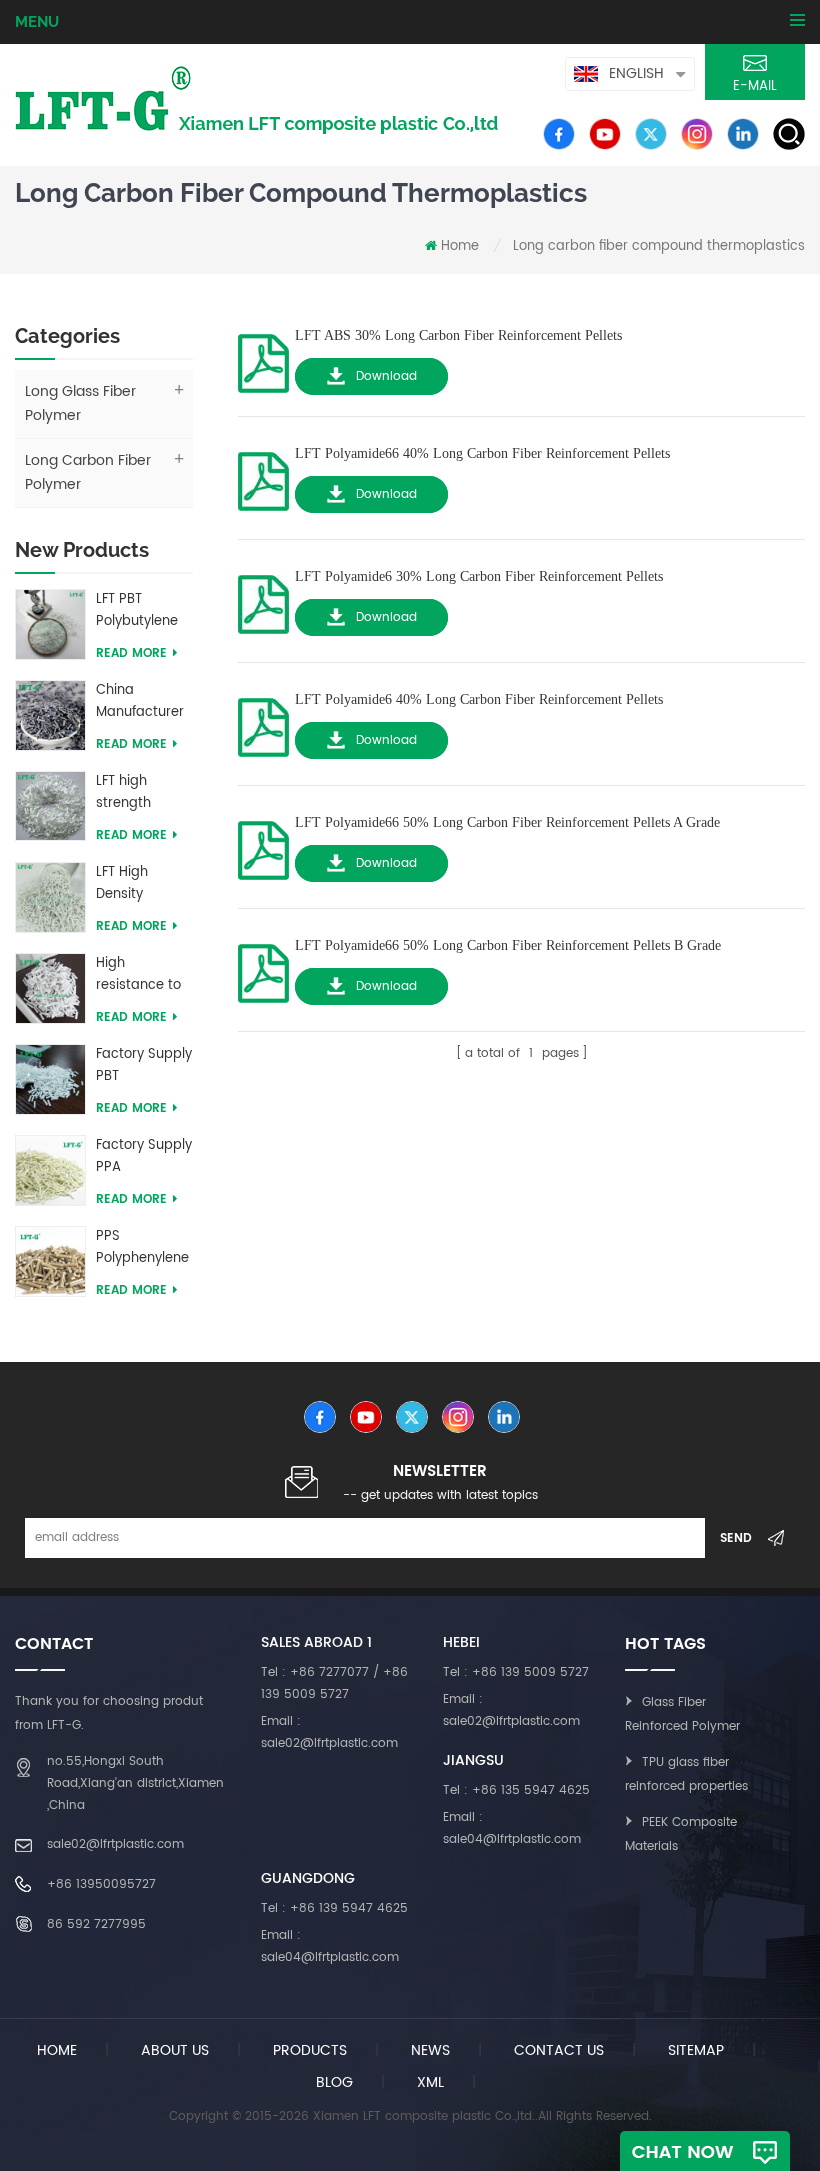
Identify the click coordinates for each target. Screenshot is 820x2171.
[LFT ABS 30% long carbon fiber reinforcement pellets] (263, 357)
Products (310, 2050)
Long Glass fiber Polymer (80, 403)
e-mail (755, 86)
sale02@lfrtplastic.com (115, 1844)
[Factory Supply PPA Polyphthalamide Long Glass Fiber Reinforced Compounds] (50, 1169)
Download (386, 376)
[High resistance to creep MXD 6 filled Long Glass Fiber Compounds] (50, 987)
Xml (430, 2082)
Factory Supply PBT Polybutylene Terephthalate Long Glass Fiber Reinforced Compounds (144, 1066)
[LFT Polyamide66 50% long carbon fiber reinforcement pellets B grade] (263, 967)
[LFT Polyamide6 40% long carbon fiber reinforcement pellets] (263, 721)
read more (131, 653)
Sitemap (696, 2050)
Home (460, 246)
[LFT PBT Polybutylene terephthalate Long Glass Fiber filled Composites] (50, 623)
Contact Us (559, 2050)
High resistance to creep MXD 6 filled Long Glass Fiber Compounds (138, 975)
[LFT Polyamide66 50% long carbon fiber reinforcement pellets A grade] (263, 844)
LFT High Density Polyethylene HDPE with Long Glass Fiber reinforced (136, 884)
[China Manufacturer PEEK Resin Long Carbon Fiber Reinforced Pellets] (50, 714)
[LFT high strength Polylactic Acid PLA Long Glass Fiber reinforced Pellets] (50, 805)
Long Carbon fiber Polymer (88, 472)
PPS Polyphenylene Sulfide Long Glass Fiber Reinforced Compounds (142, 1248)
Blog (334, 2082)
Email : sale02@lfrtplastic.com (329, 1732)
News (430, 2050)
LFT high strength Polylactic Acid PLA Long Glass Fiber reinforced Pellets (143, 793)
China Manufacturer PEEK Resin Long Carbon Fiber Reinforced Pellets (140, 702)
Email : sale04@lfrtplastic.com (512, 1828)
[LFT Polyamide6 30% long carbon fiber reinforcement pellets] (263, 598)
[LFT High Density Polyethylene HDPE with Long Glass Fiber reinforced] (50, 896)
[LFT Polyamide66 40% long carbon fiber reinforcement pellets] (263, 475)
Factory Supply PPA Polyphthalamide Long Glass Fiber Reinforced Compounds (144, 1157)
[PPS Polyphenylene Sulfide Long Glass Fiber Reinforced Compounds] (50, 1260)
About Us (175, 2050)
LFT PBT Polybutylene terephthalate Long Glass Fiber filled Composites (141, 611)
